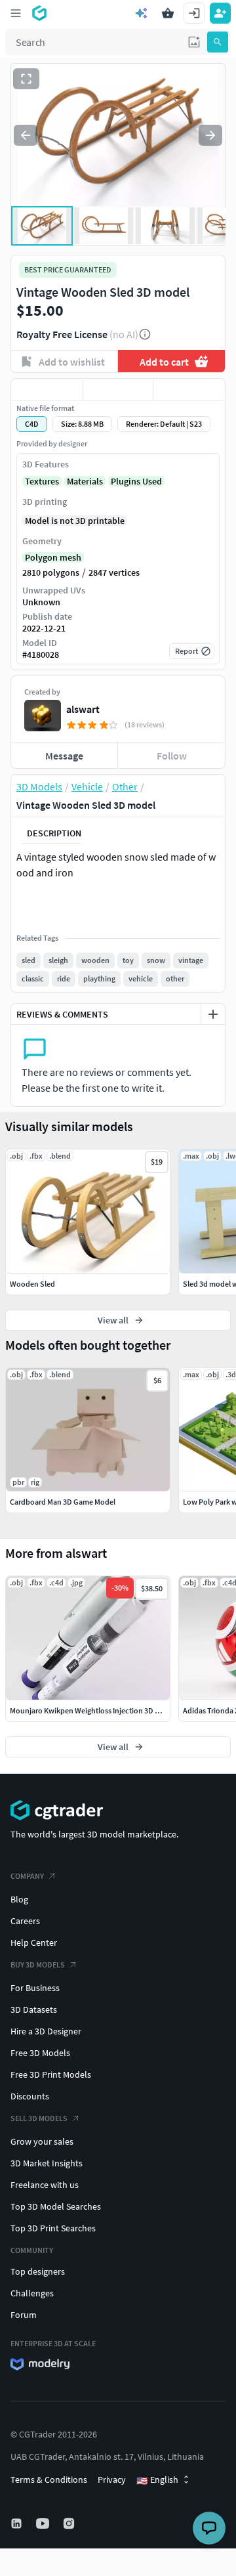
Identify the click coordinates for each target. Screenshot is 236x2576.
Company (27, 1876)
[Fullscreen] (26, 79)
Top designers (38, 2271)
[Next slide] (210, 135)
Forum (24, 2315)
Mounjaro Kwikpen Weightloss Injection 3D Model (93, 1710)
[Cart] (168, 13)
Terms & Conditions (49, 2479)
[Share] (189, 389)
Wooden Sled (32, 1284)
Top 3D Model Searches (56, 2206)
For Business (35, 1988)
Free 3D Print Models (51, 2074)
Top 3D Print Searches (53, 2228)
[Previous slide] (26, 135)
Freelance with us (45, 2185)
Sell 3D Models (39, 2118)
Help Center (34, 1943)
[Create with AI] (142, 13)
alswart (83, 709)
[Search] (218, 42)
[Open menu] (16, 13)
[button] (194, 42)
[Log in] (194, 13)
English (157, 2480)
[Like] (47, 389)
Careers (25, 1921)
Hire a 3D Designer (46, 2031)
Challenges (32, 2293)
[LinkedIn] (18, 2523)
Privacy (112, 2479)
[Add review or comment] (213, 1014)
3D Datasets (34, 2009)
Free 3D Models (40, 2053)
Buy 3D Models (38, 1964)
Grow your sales (42, 2141)
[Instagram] (70, 2523)
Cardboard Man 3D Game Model (63, 1502)
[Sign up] (220, 13)
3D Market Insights (47, 2163)
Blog (19, 1899)
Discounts (30, 2096)
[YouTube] (44, 2523)
